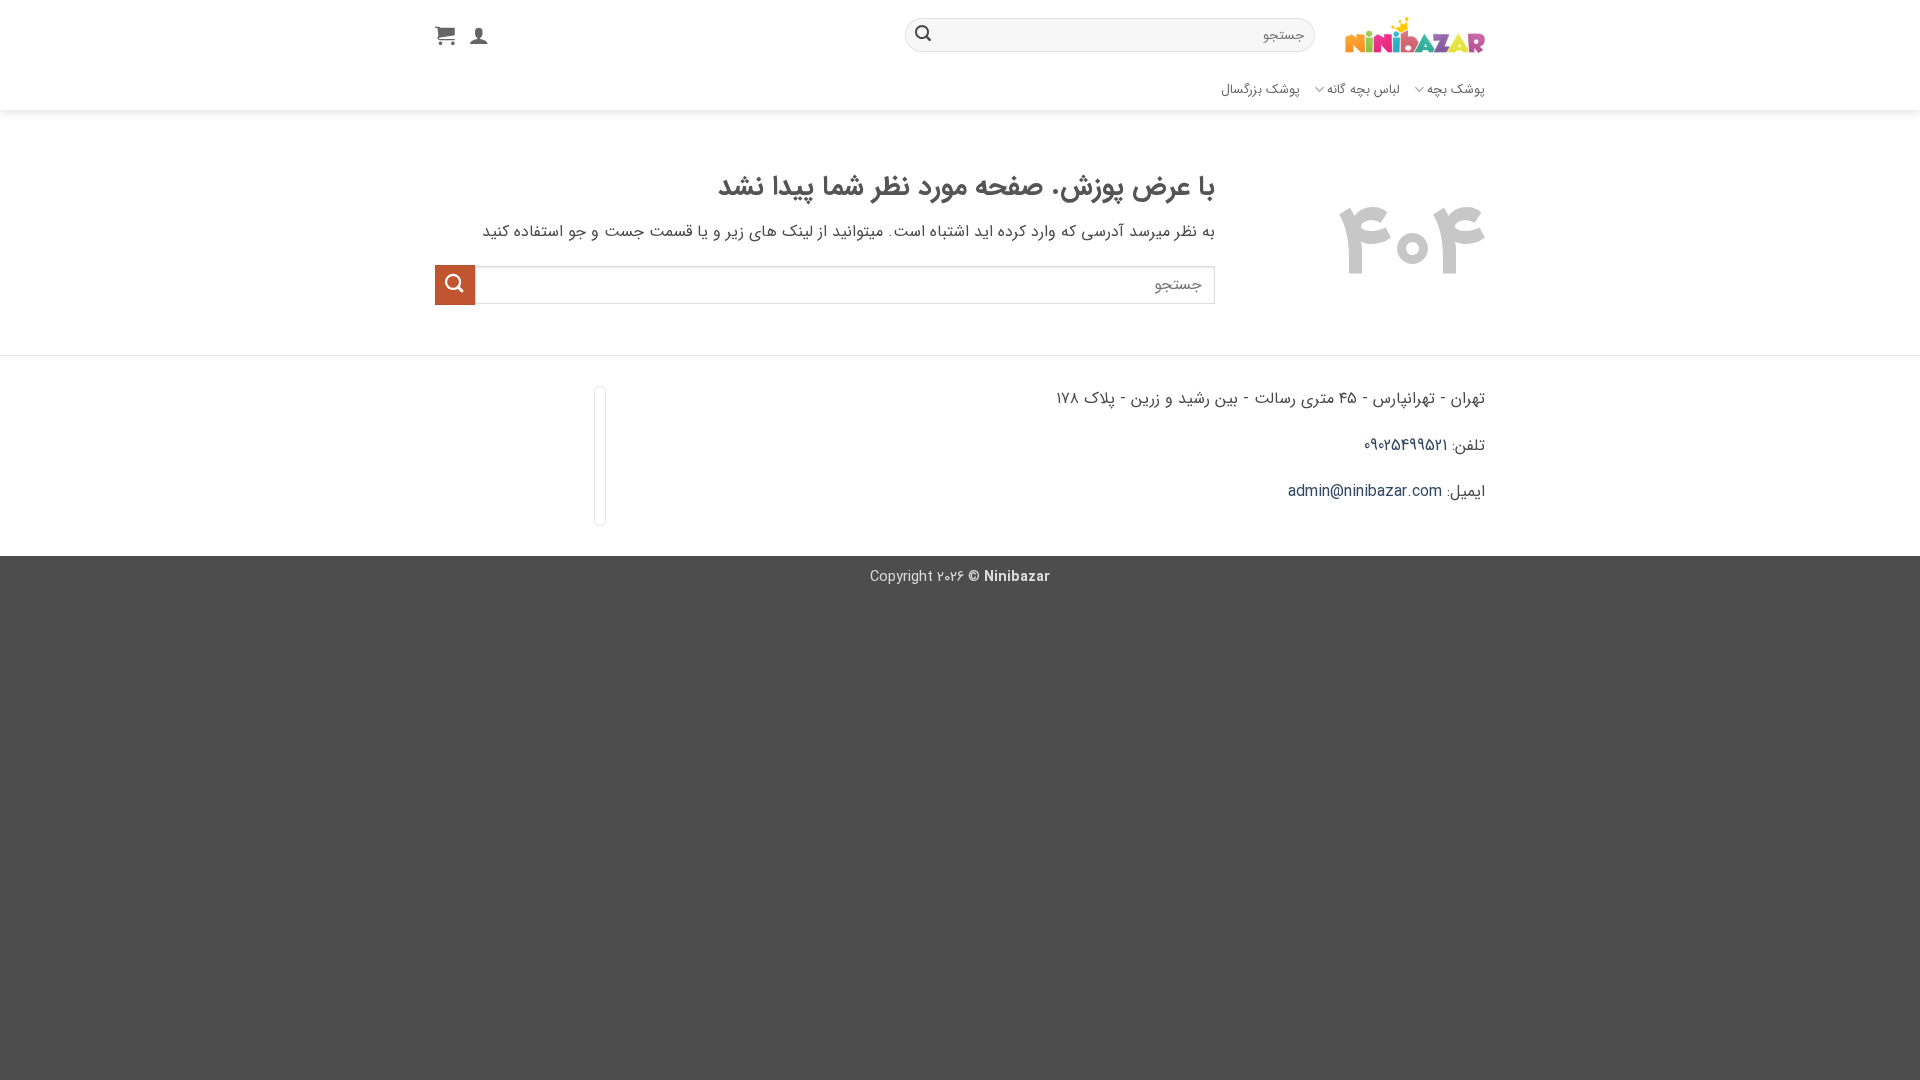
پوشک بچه (1456, 90)
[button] (445, 35)
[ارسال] (923, 35)
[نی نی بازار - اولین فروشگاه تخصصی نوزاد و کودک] (1415, 35)
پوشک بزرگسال (1260, 90)
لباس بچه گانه (1363, 90)
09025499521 (1405, 445)
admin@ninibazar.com (1365, 491)
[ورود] (479, 35)
